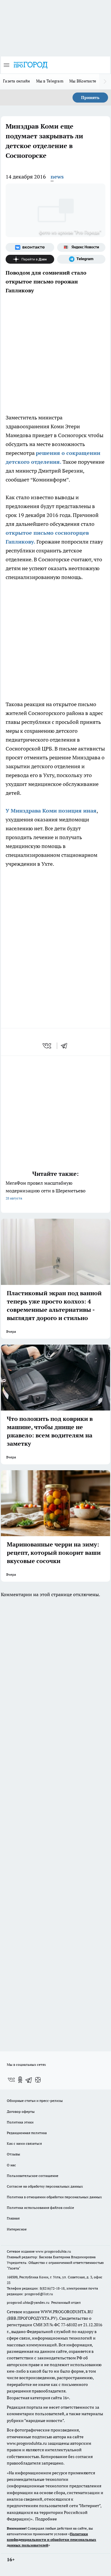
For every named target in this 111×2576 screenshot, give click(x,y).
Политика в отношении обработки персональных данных (54, 2197)
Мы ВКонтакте (83, 81)
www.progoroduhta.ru (53, 2251)
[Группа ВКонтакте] (30, 247)
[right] (105, 82)
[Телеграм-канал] (81, 259)
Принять (90, 98)
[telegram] (66, 1046)
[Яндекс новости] (81, 247)
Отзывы (13, 2154)
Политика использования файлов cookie (40, 2208)
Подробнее (46, 2519)
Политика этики (20, 2122)
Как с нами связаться (24, 2143)
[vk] (48, 1046)
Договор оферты (21, 2111)
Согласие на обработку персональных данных (45, 2186)
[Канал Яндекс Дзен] (30, 259)
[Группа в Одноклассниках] (20, 2080)
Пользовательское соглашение (33, 2176)
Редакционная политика (27, 2133)
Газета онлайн (17, 81)
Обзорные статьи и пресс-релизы (35, 2101)
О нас (11, 2165)
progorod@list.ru (39, 2294)
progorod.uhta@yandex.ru (29, 2302)
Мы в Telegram (50, 81)
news (57, 177)
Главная (13, 2218)
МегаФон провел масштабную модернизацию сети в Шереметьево (46, 1190)
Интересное (17, 2229)
